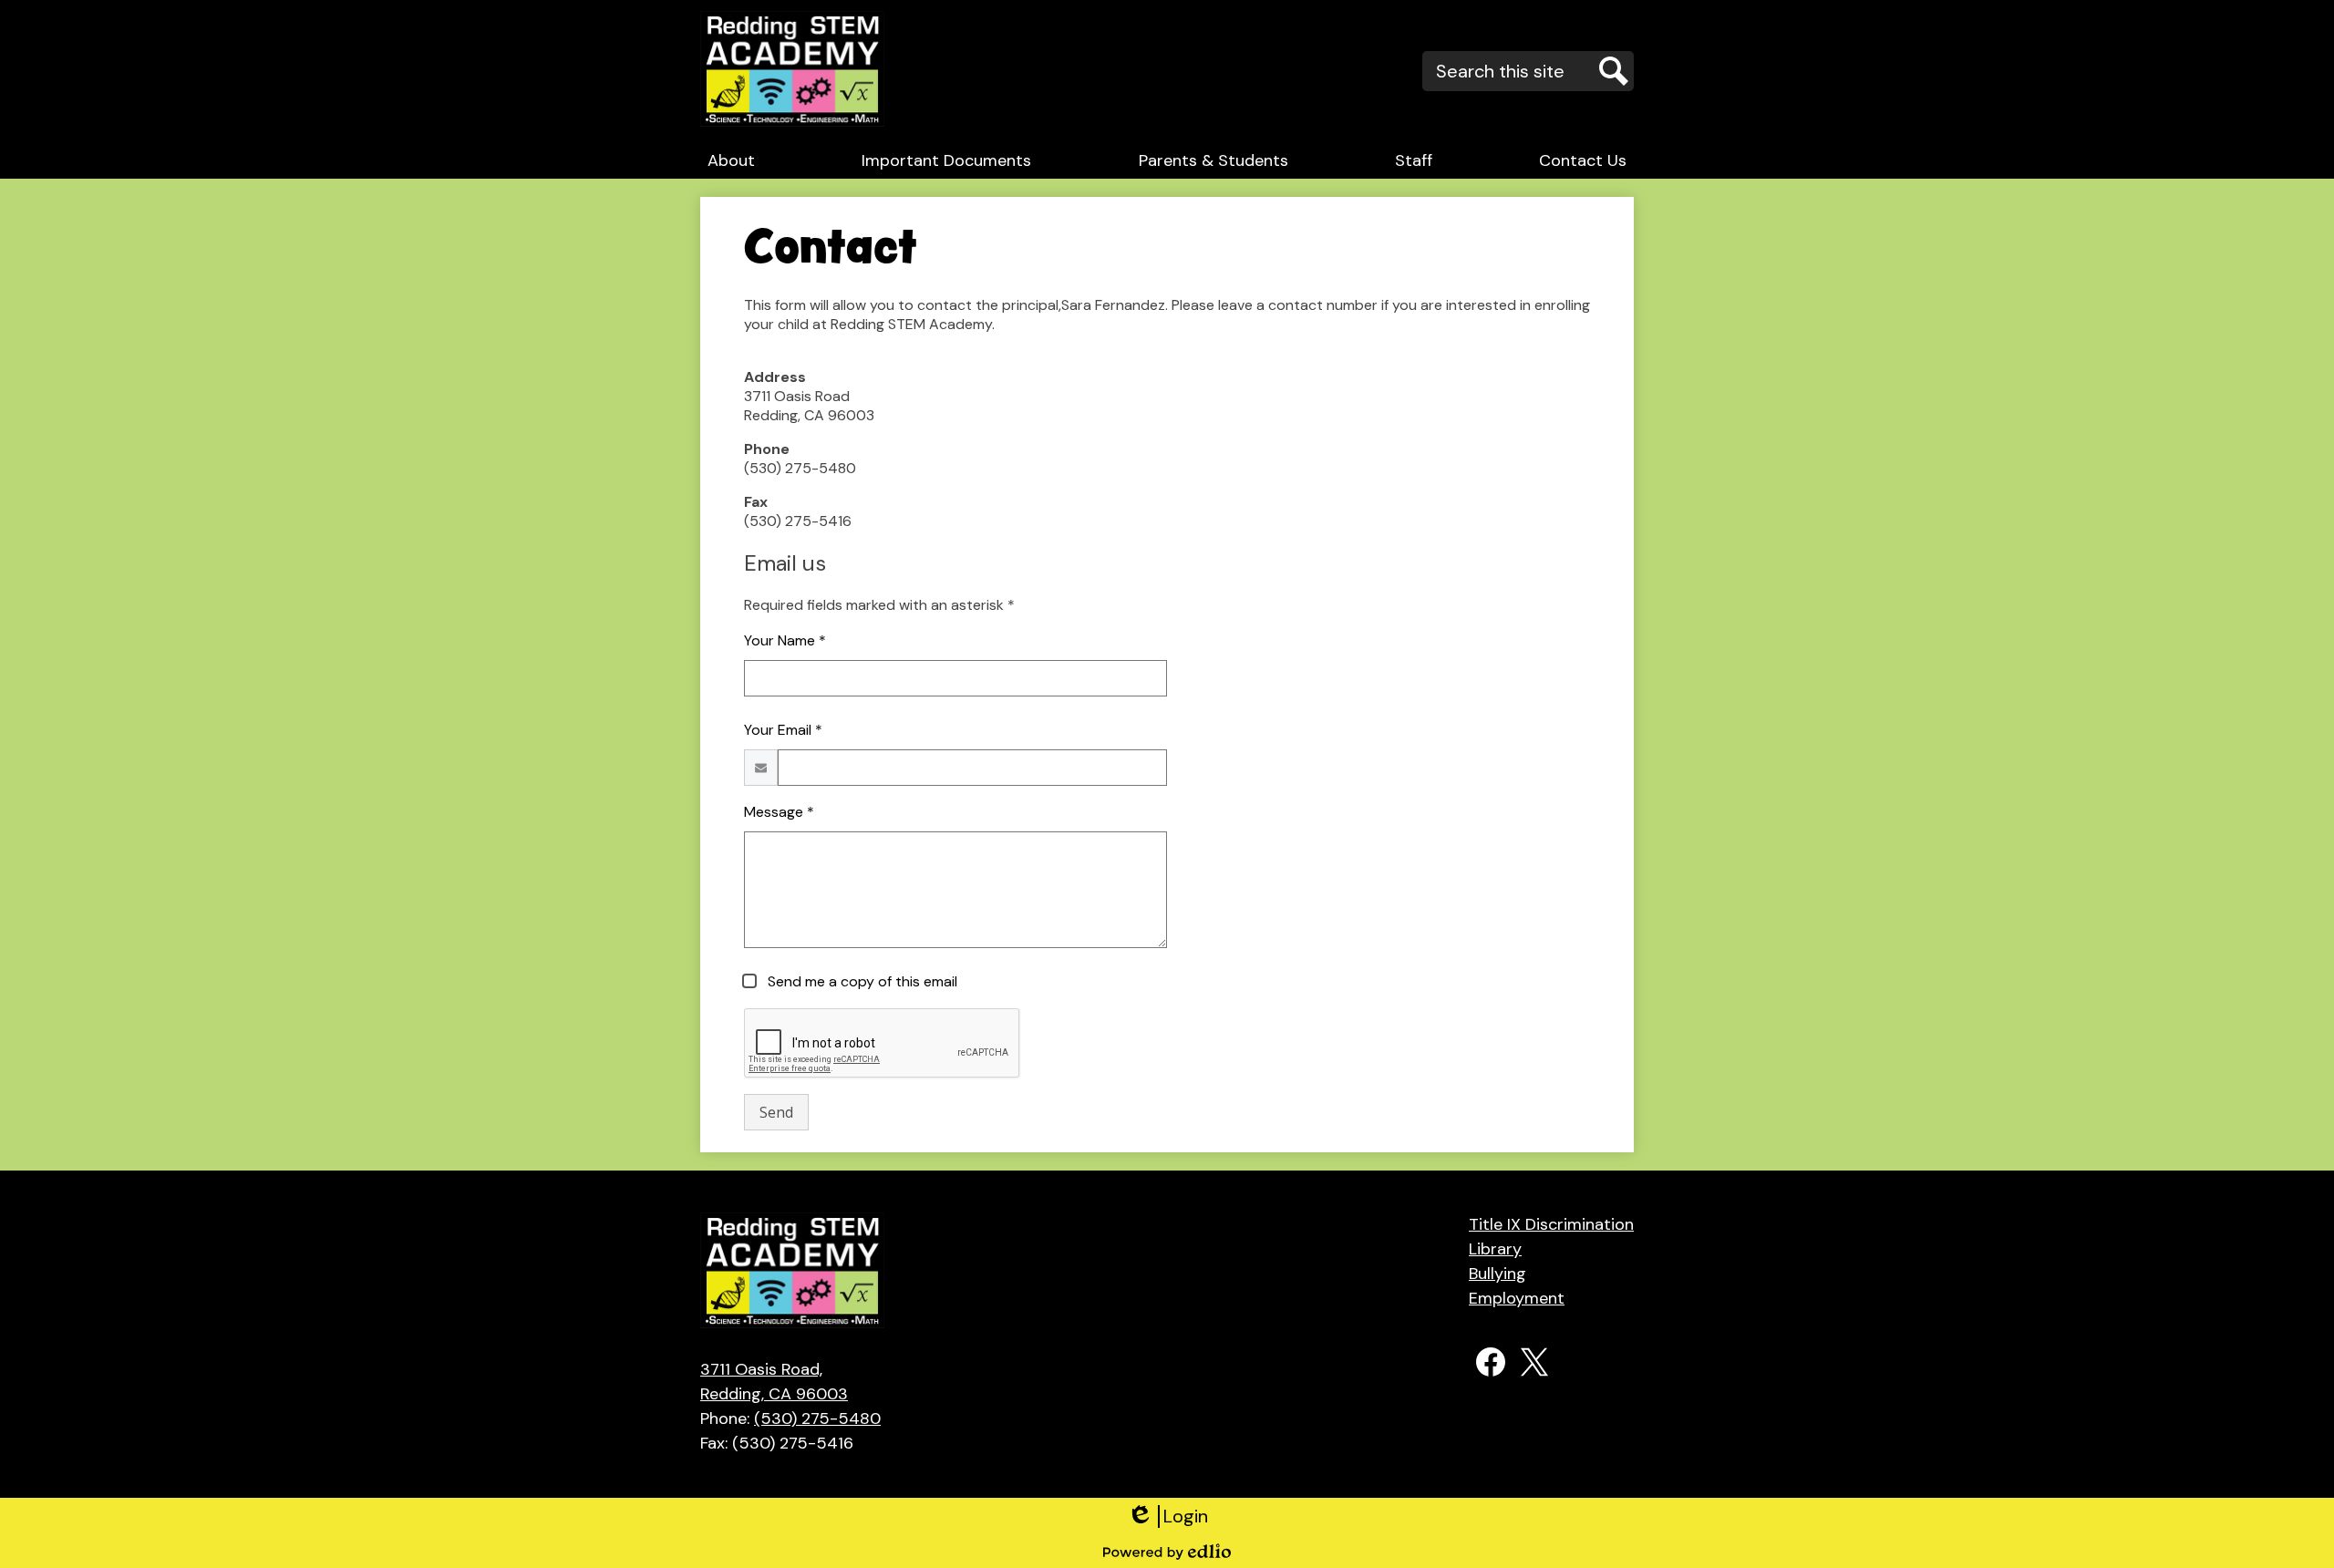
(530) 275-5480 (817, 1418)
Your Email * (783, 730)
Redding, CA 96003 (774, 1382)
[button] (731, 160)
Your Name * (785, 640)
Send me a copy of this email (861, 981)
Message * (779, 812)
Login (1167, 1516)
